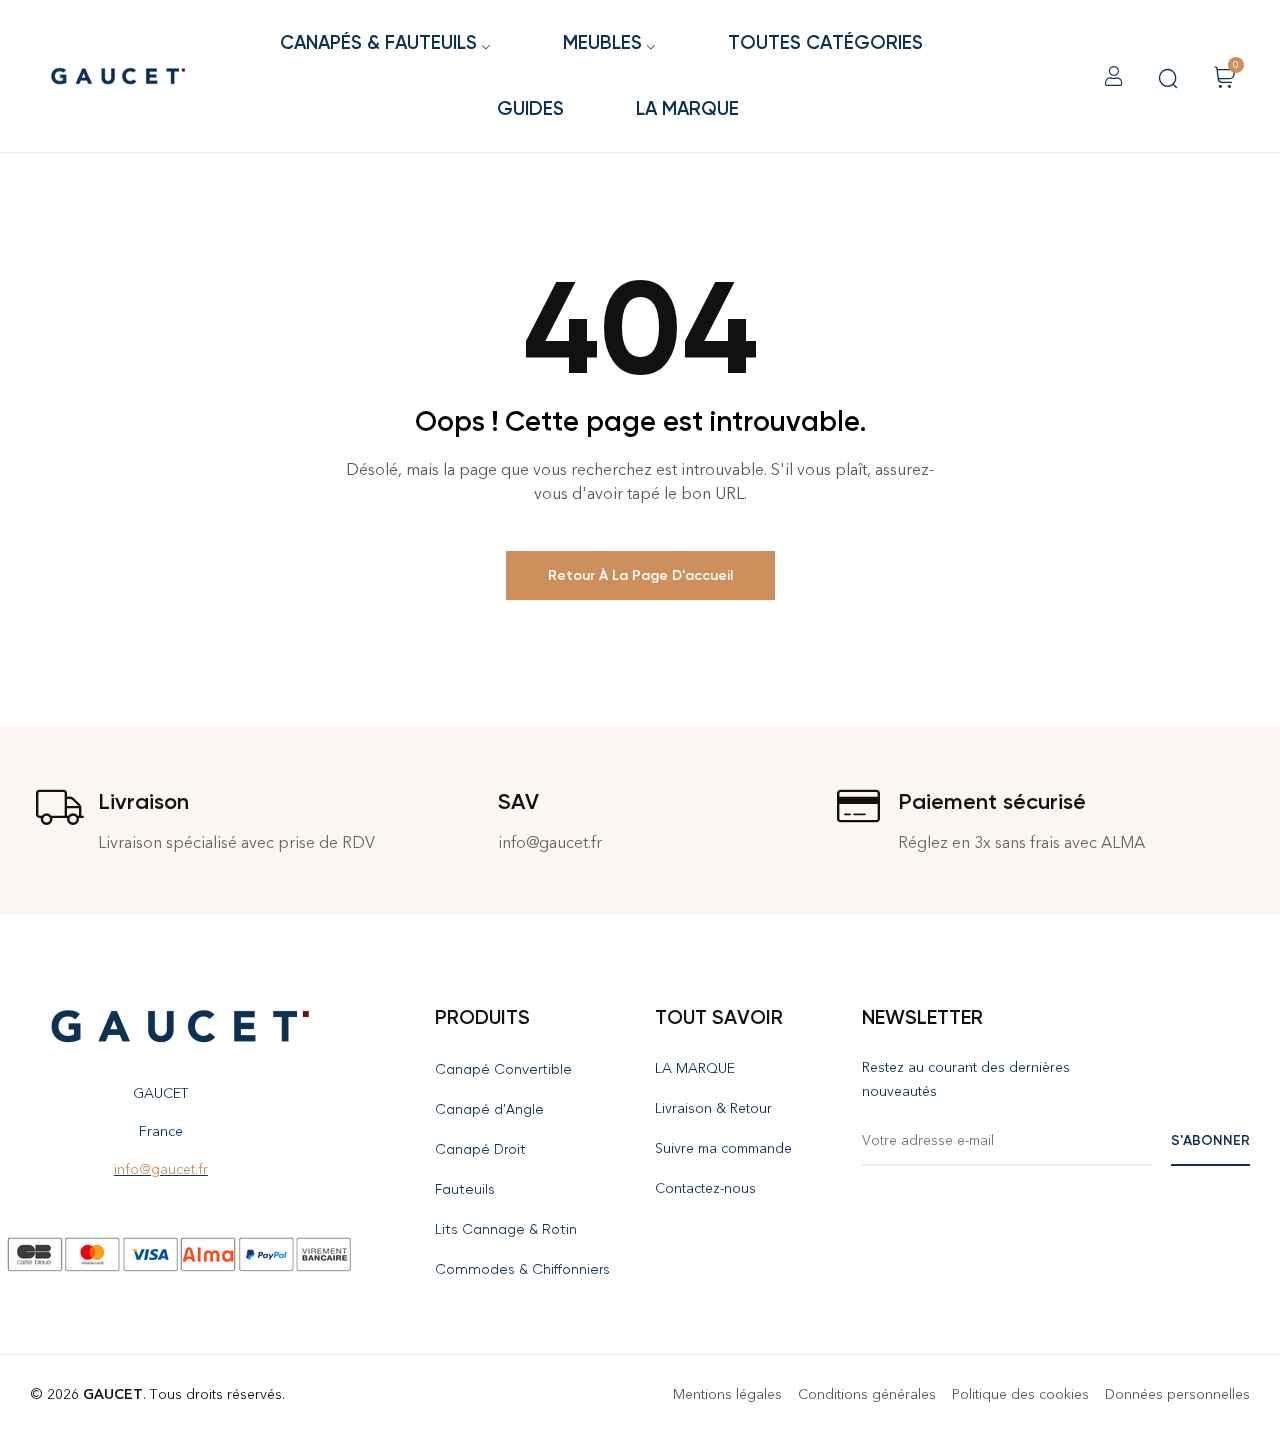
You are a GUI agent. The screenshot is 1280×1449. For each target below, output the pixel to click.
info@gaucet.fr (161, 1169)
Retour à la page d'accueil (640, 575)
